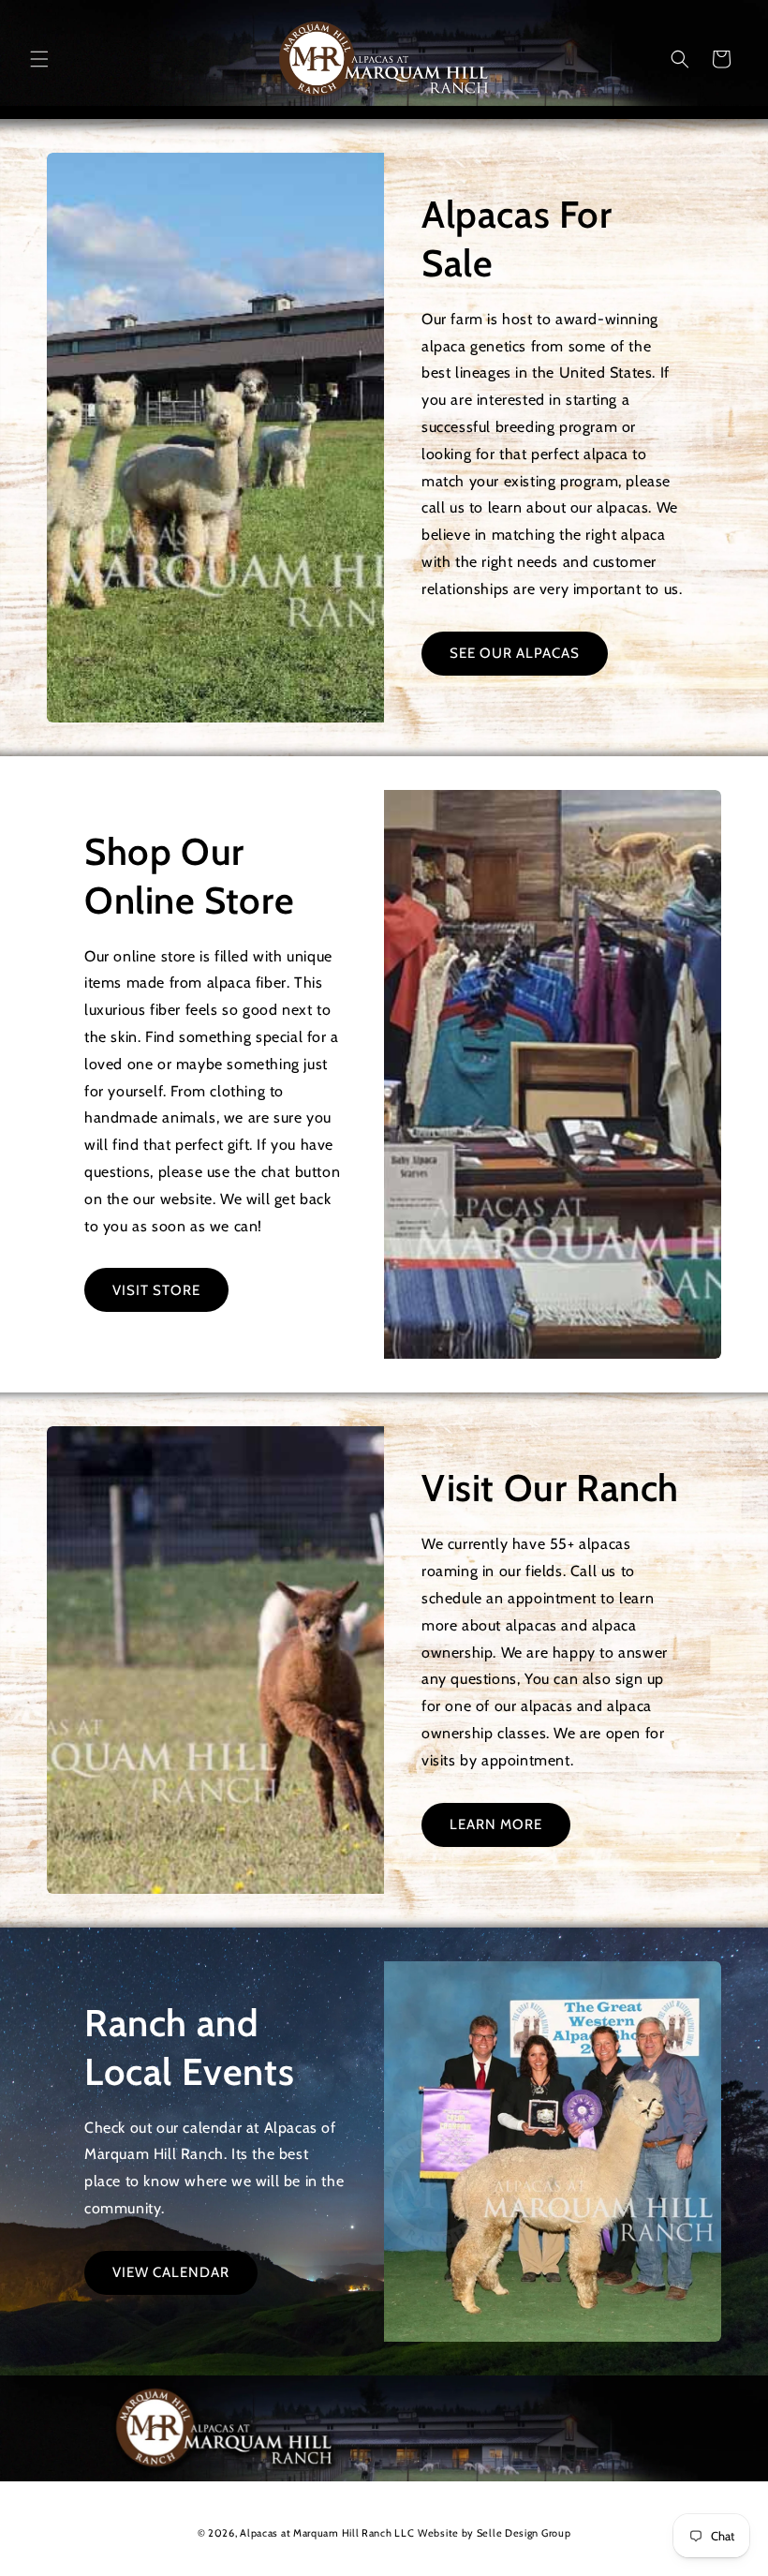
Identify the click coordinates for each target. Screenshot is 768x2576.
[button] (39, 59)
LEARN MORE (496, 1824)
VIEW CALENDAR (171, 2272)
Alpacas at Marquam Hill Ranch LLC (327, 2533)
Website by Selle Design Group (494, 2533)
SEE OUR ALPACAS (515, 653)
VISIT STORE (156, 1290)
